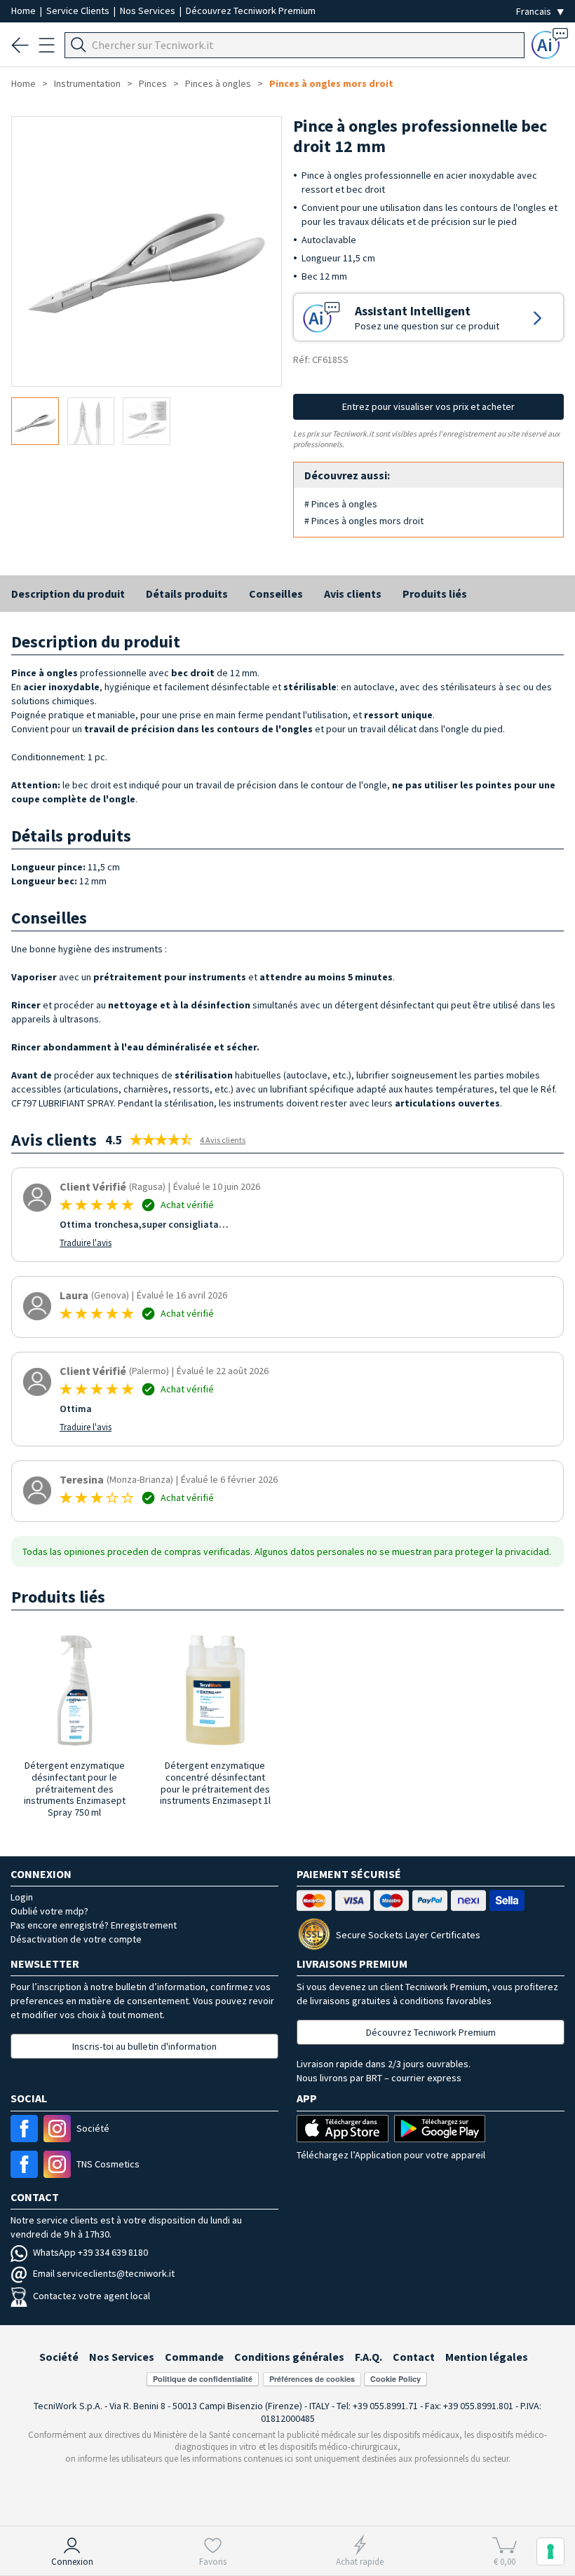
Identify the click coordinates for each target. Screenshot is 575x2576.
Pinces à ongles (218, 83)
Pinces (153, 83)
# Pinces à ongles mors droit (364, 521)
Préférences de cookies (312, 2379)
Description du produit (68, 594)
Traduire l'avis (86, 1243)
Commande (194, 2357)
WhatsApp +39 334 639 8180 (90, 2252)
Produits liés (435, 594)
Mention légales (487, 2357)
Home (25, 11)
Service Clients (79, 11)
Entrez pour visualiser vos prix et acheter (428, 406)
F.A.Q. (368, 2357)
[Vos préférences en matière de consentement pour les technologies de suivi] (550, 2551)
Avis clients (353, 594)
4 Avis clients (223, 1140)
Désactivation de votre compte (76, 1939)
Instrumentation (87, 83)
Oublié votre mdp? (49, 1911)
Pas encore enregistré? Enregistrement (94, 1925)
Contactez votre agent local (92, 2296)
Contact (414, 2357)
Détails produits (187, 594)
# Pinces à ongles (341, 504)
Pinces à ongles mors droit (331, 83)
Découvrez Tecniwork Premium (251, 11)
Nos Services (149, 11)
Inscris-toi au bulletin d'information (144, 2046)
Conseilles (276, 594)
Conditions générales (289, 2357)
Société (59, 2357)
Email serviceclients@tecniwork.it (104, 2273)
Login (22, 1897)
